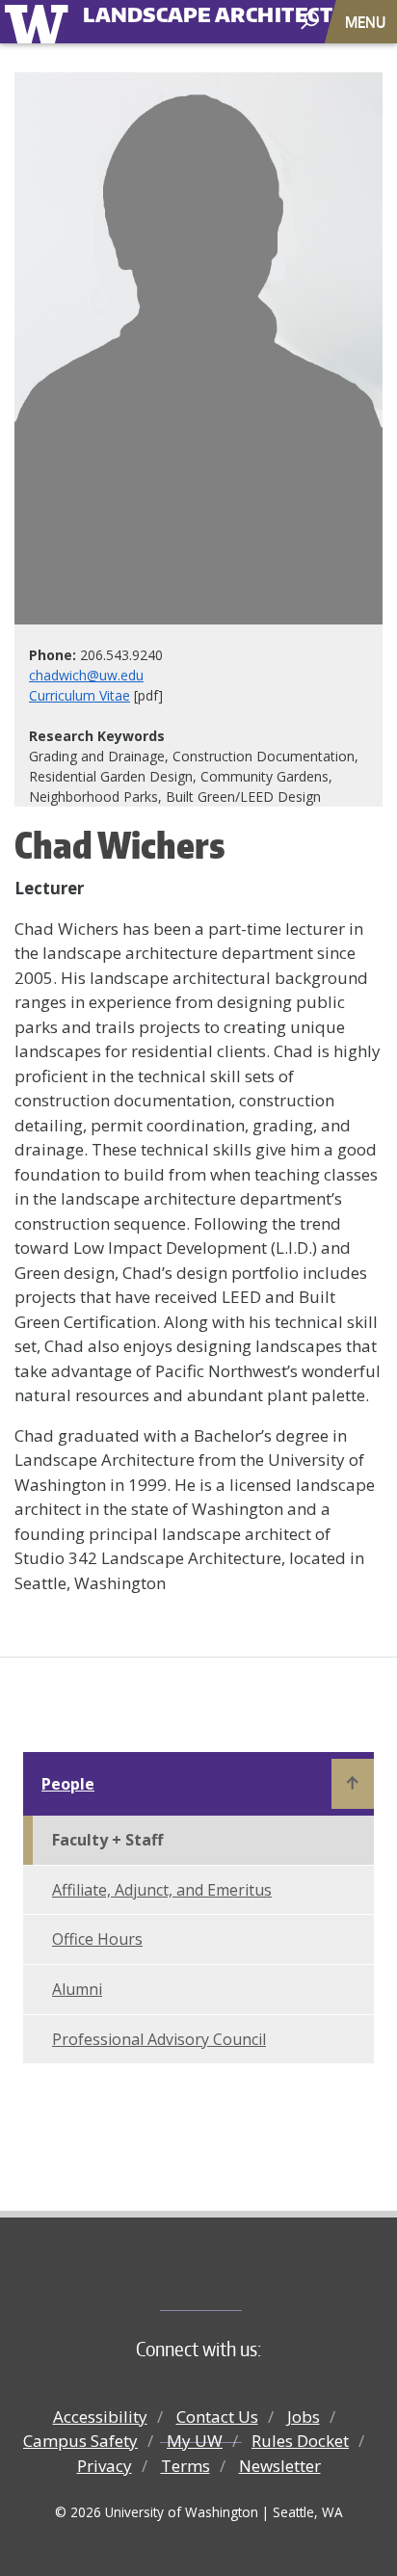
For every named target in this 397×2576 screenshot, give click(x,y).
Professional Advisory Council (159, 2039)
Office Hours (97, 1939)
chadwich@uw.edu (86, 675)
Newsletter (280, 2466)
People (68, 1784)
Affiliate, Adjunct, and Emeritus (162, 1890)
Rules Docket (300, 2441)
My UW (195, 2441)
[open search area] (312, 21)
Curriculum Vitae (79, 695)
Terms (185, 2466)
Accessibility (100, 2417)
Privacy (105, 2466)
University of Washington (40, 22)
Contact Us (217, 2417)
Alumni (77, 1989)
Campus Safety (80, 2441)
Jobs (304, 2417)
